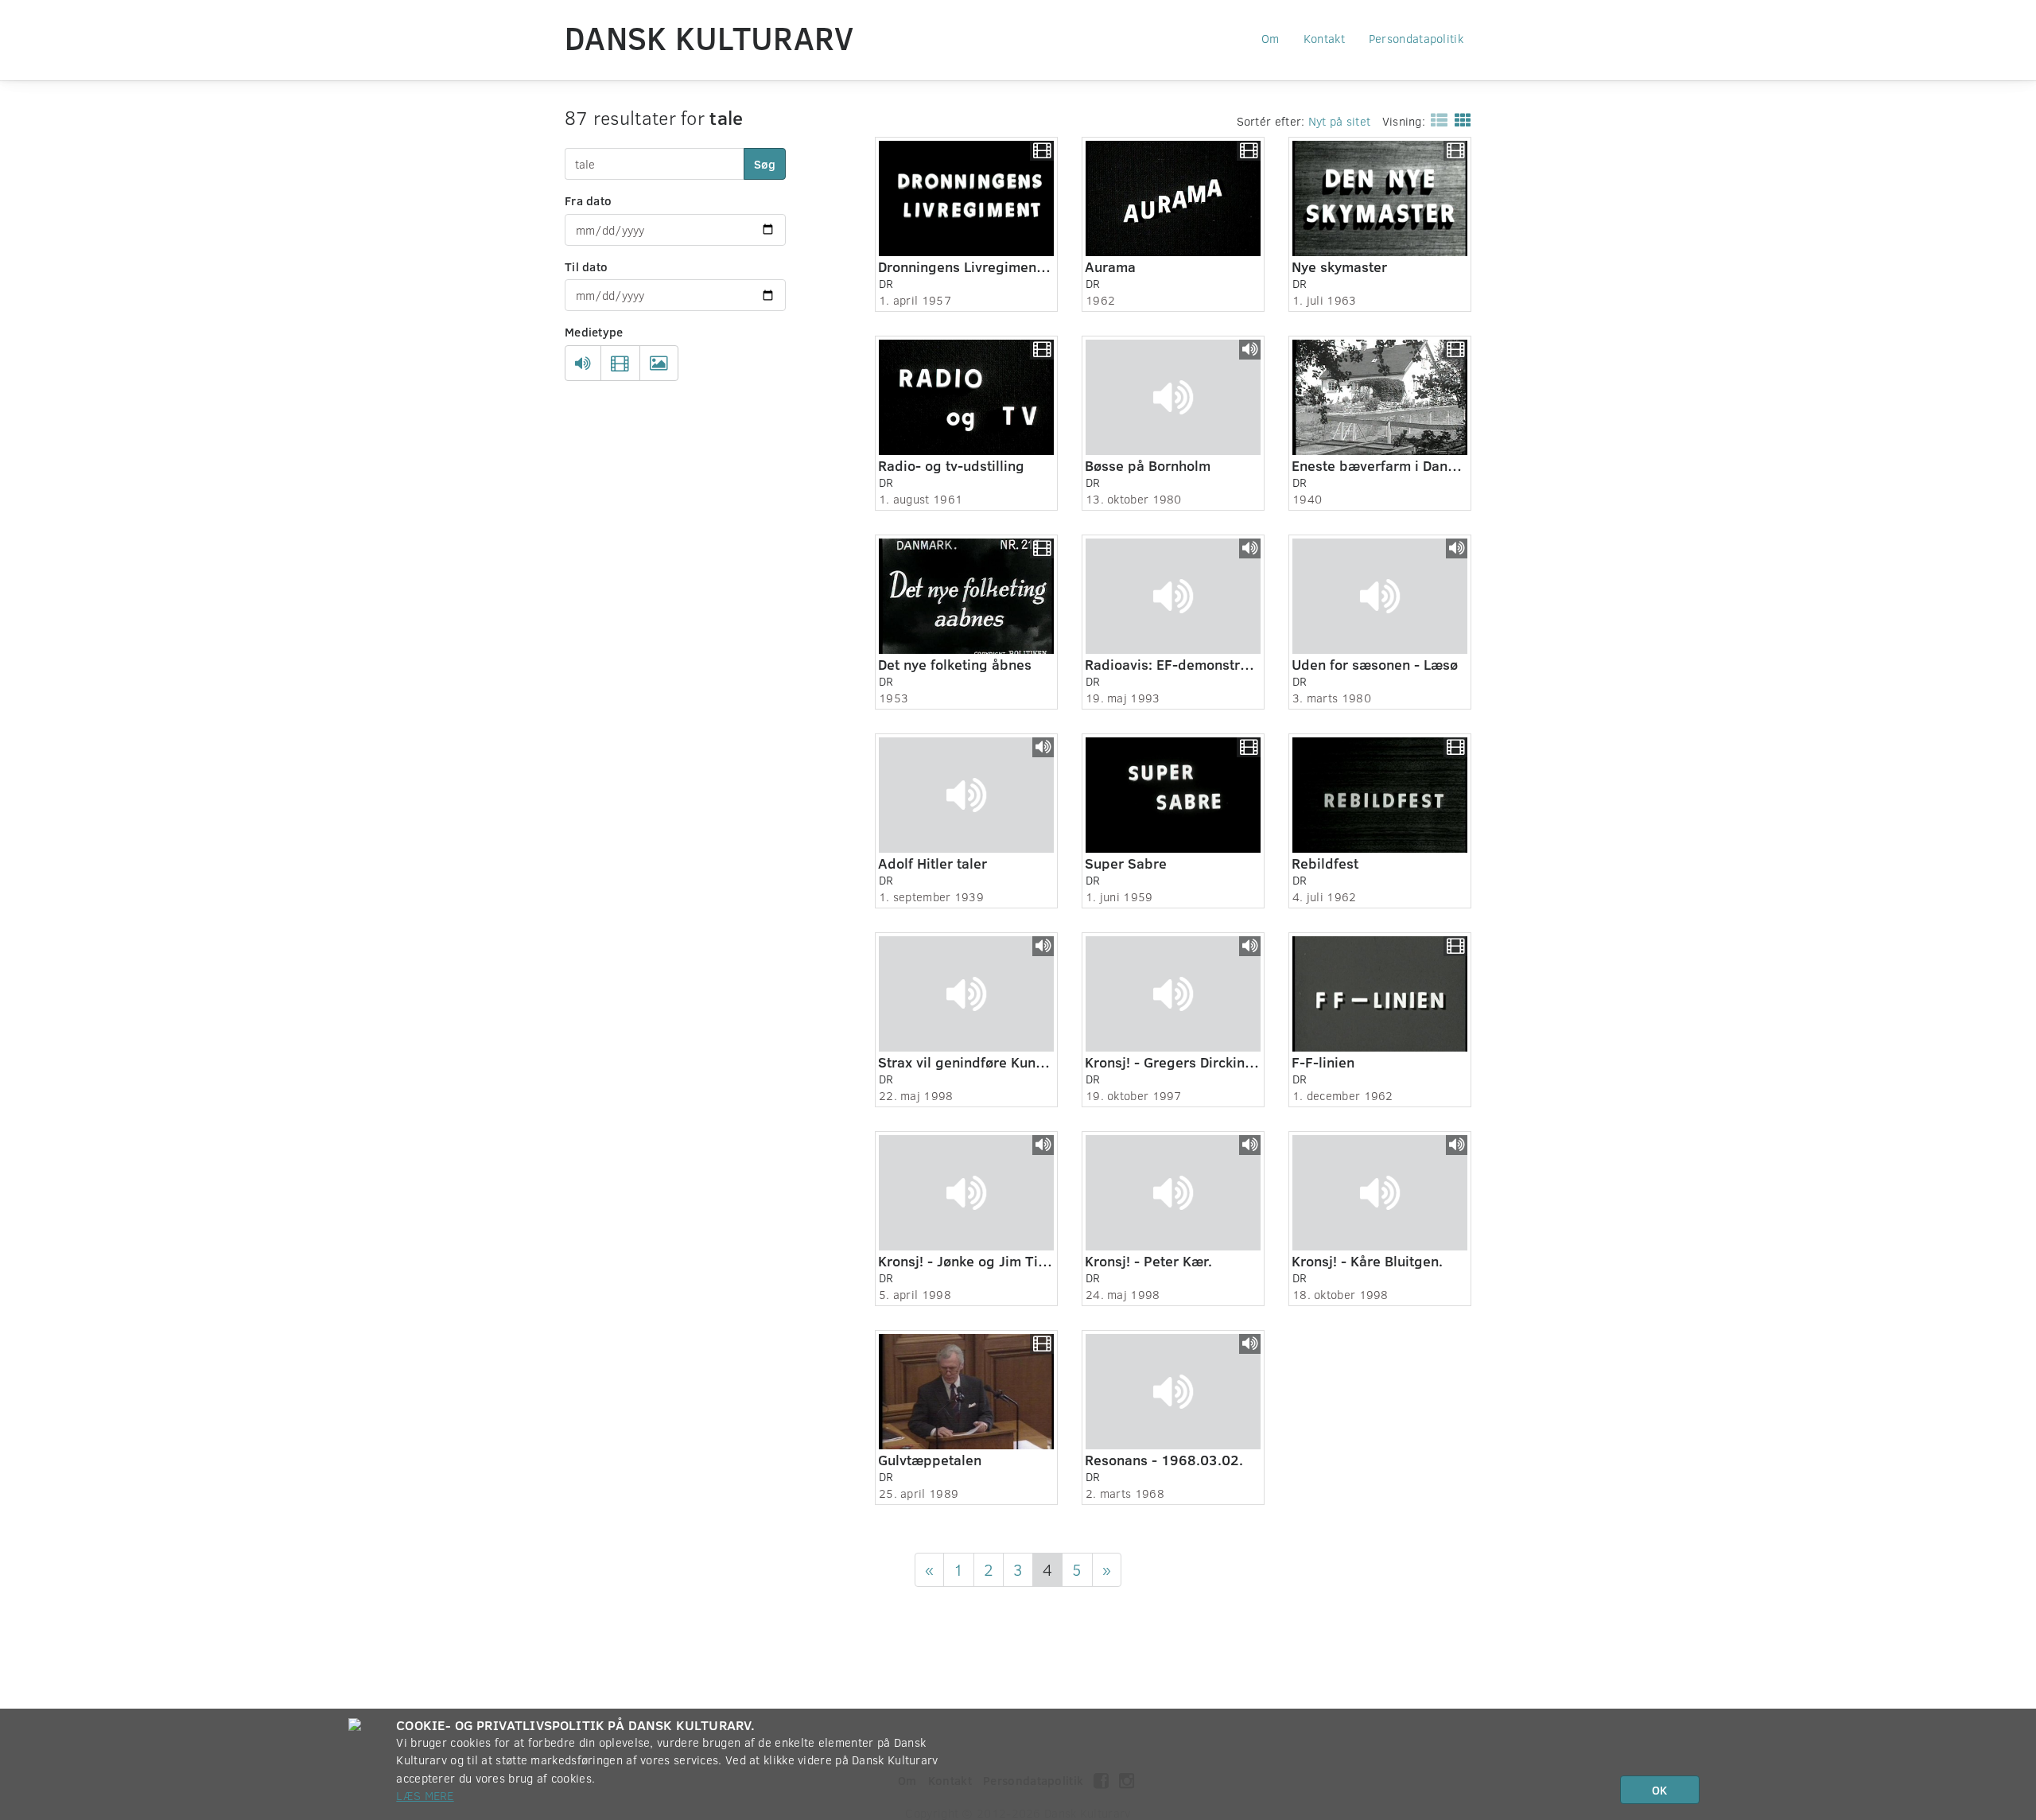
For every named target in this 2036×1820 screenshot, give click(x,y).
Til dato (586, 266)
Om (1271, 38)
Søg (765, 164)
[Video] (620, 364)
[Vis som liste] (1436, 119)
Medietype (594, 332)
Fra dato (588, 200)
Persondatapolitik (1416, 38)
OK (1659, 1790)
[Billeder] (659, 364)
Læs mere (425, 1795)
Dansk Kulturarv (709, 37)
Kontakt (1324, 38)
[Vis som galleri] (1460, 119)
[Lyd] (583, 364)
